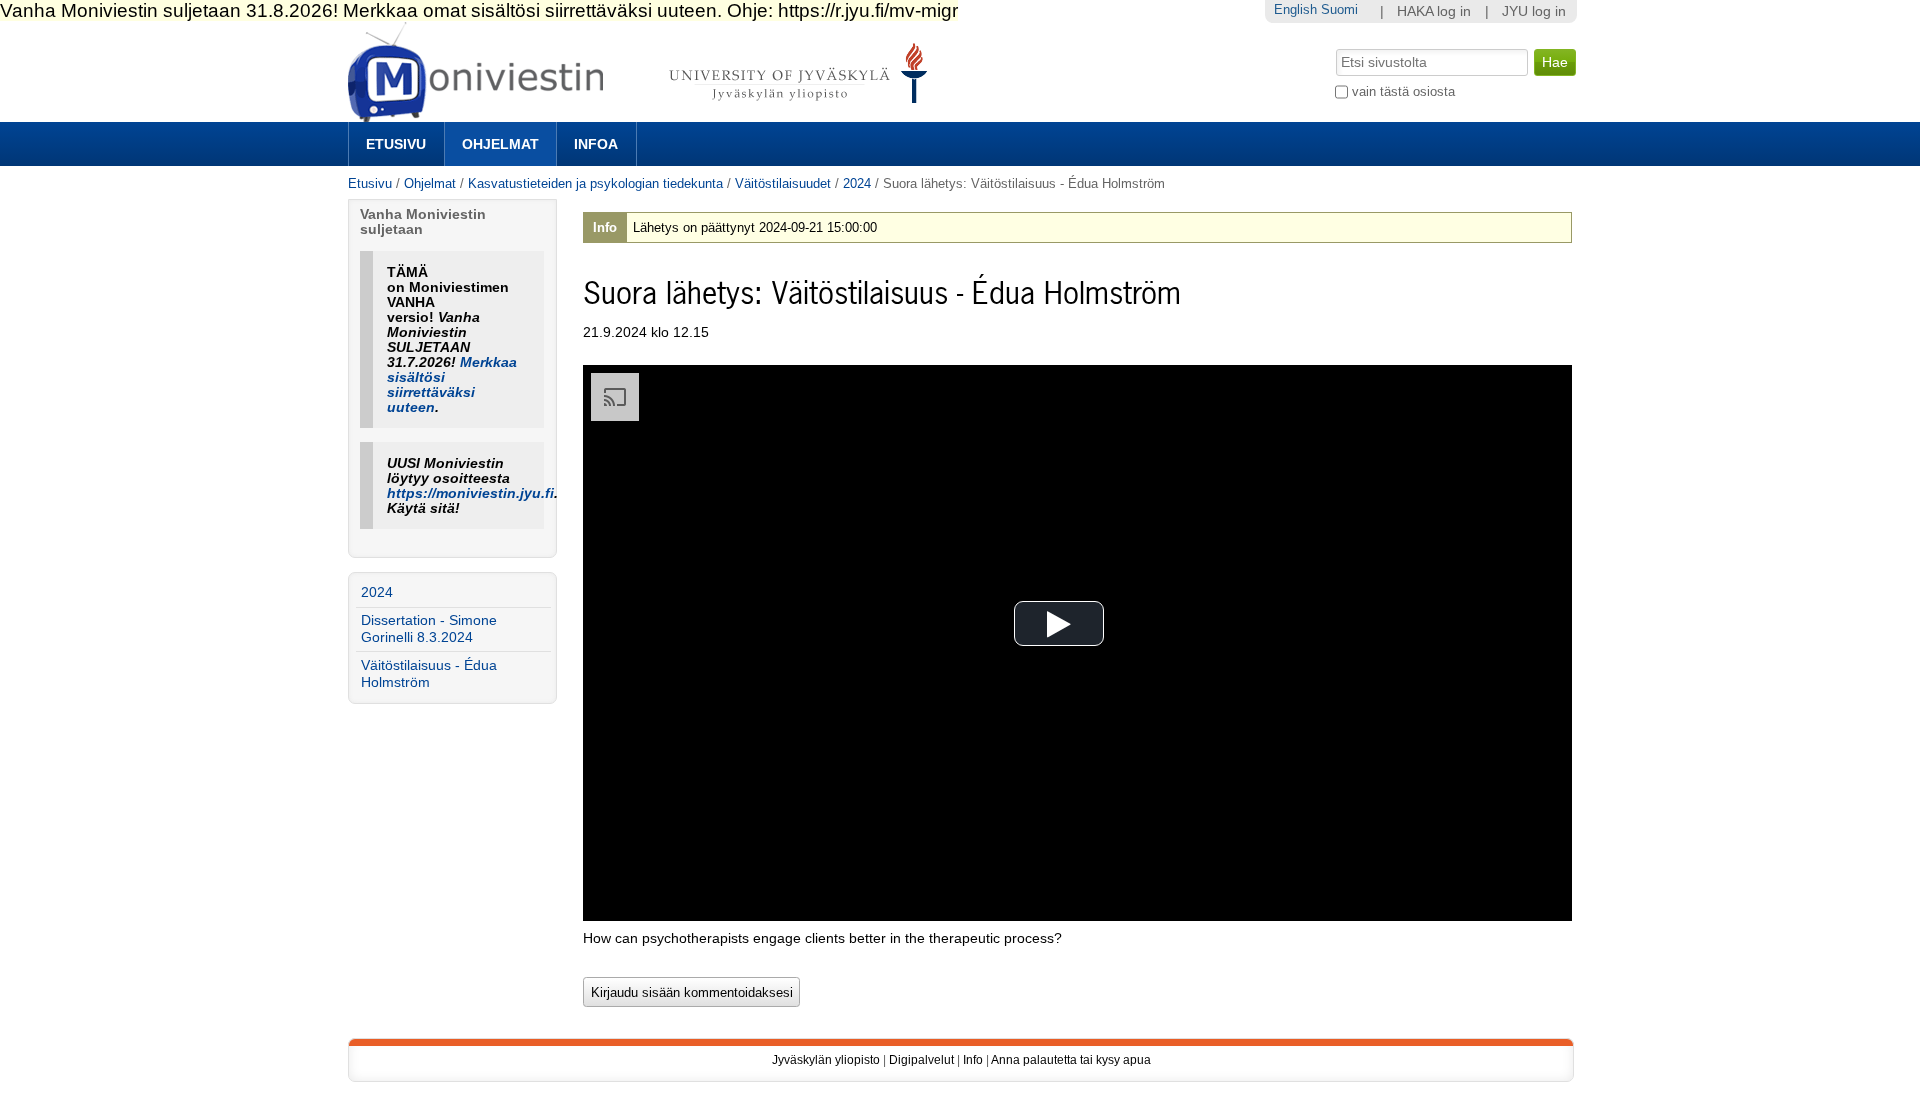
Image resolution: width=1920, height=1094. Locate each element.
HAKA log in (1434, 11)
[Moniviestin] (643, 113)
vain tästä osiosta (1403, 91)
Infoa (596, 144)
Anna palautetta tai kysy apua (1071, 1060)
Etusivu (396, 144)
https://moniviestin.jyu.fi (470, 493)
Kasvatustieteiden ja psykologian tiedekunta (595, 183)
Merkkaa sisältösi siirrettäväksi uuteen (452, 385)
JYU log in (1534, 11)
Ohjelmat (500, 144)
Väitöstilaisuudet (783, 183)
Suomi (1339, 9)
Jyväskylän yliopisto (826, 1060)
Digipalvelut (921, 1060)
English (1295, 9)
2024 (857, 183)
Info (973, 1060)
